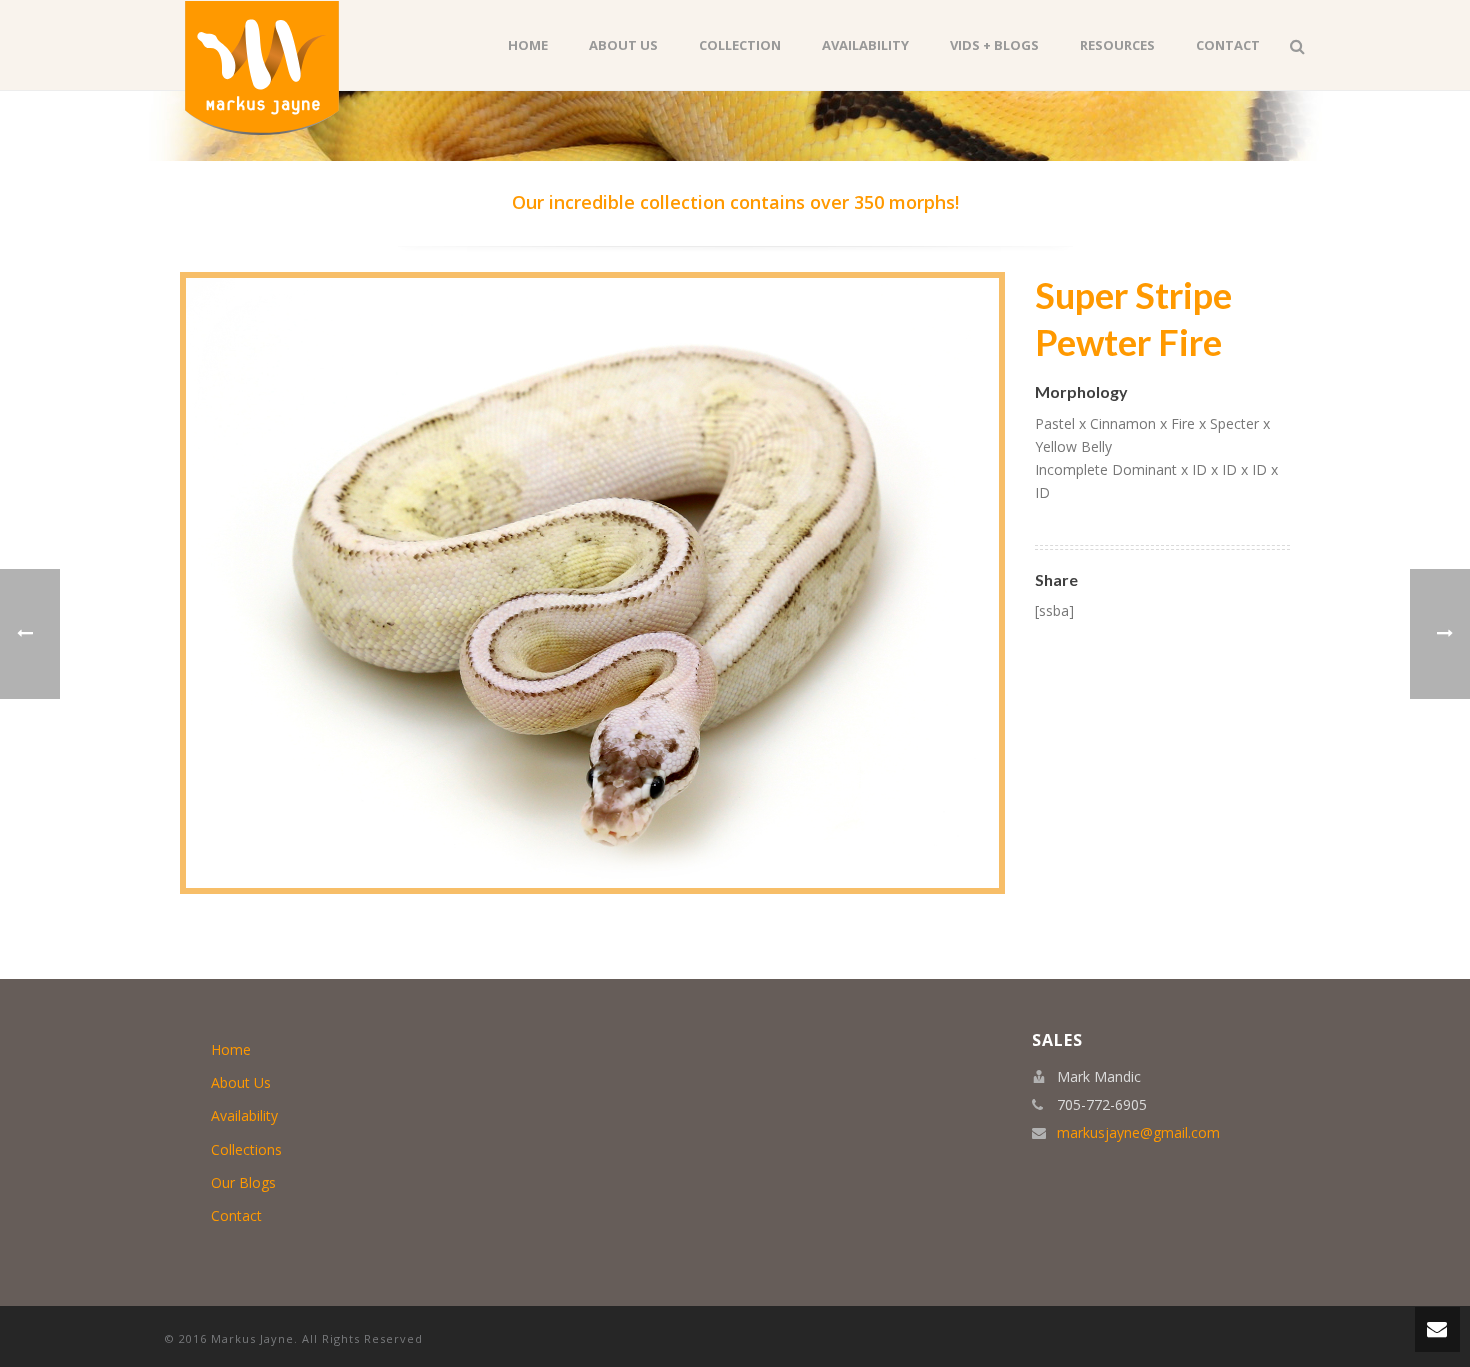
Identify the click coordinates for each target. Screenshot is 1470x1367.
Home (528, 45)
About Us (623, 45)
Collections (246, 1149)
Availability (865, 45)
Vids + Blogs (994, 45)
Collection (740, 45)
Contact (1228, 45)
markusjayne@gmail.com (1138, 1133)
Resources (1117, 45)
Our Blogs (243, 1182)
